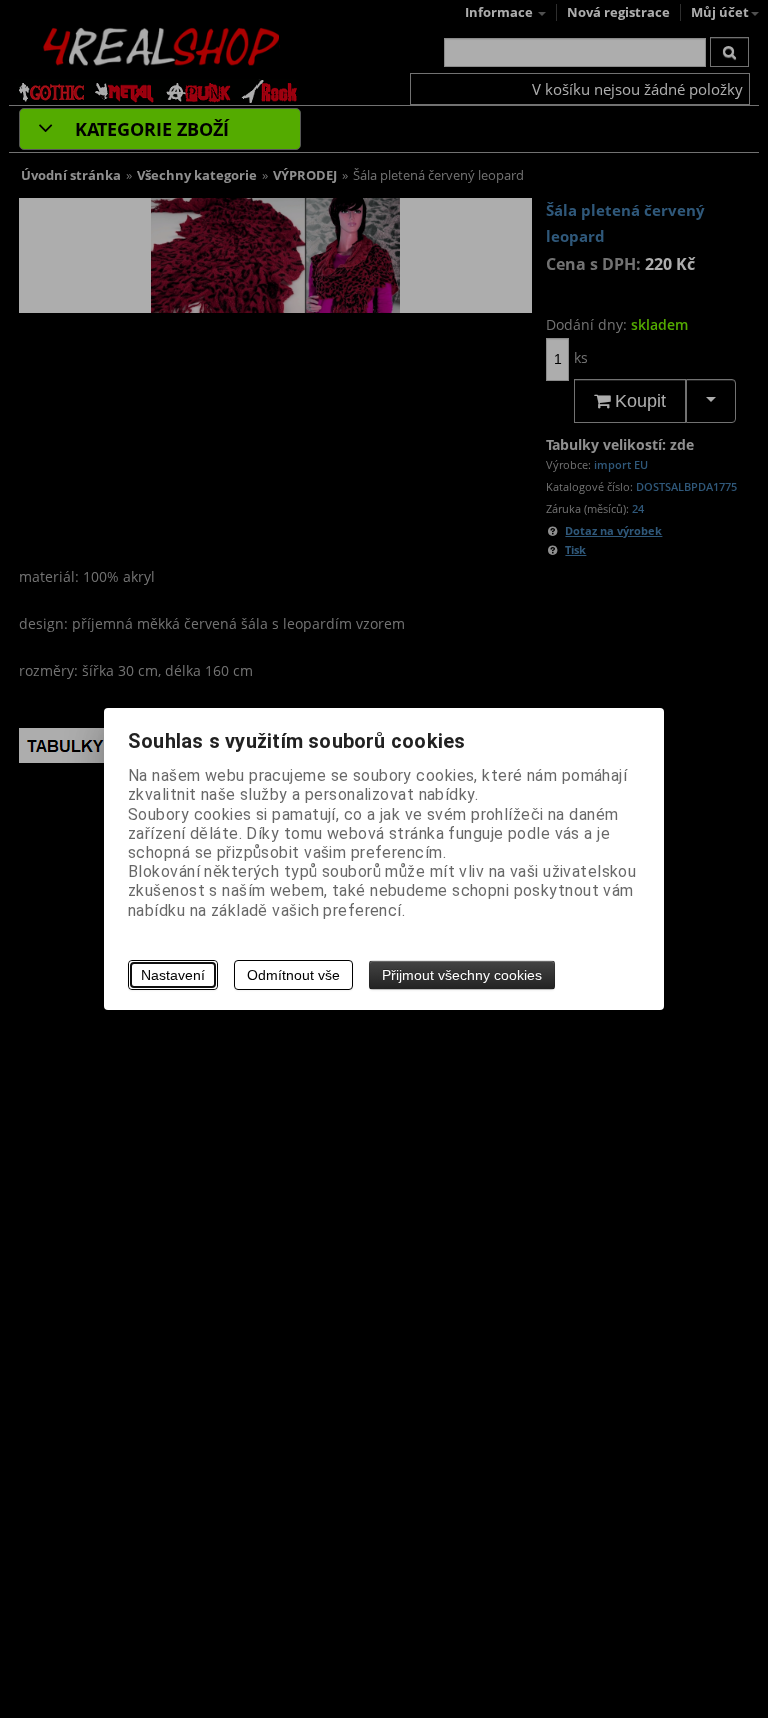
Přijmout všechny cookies (462, 975)
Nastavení (173, 975)
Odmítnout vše (293, 975)
